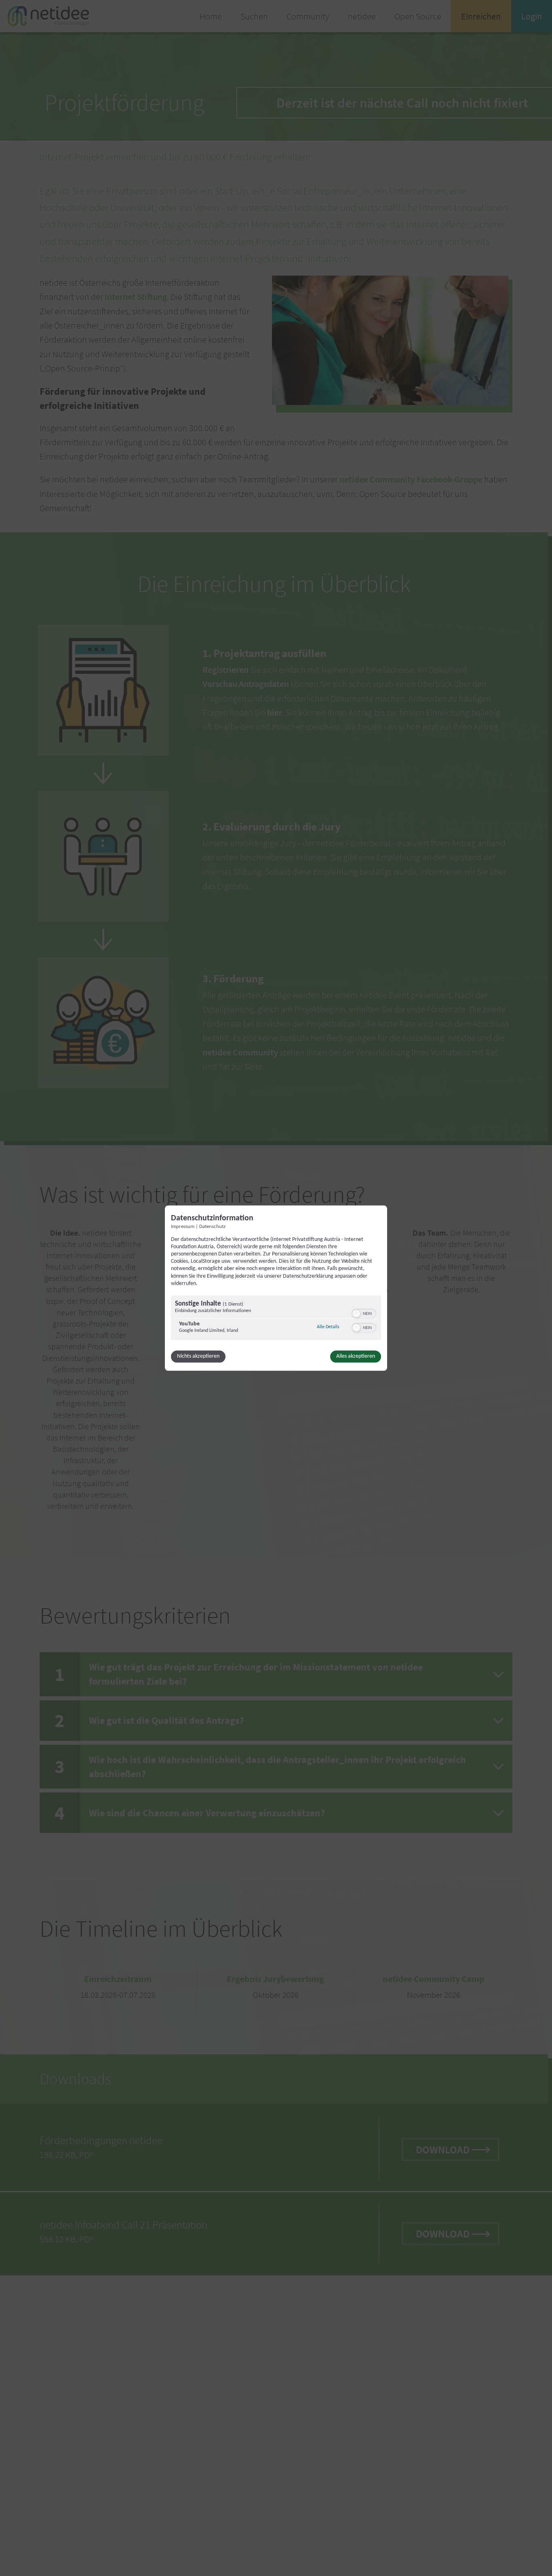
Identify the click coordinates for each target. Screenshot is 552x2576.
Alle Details (328, 1327)
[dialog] (276, 1288)
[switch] (364, 1313)
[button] (356, 1314)
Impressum (183, 1227)
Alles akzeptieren (356, 1356)
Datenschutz (212, 1227)
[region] (276, 1319)
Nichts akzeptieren (198, 1356)
